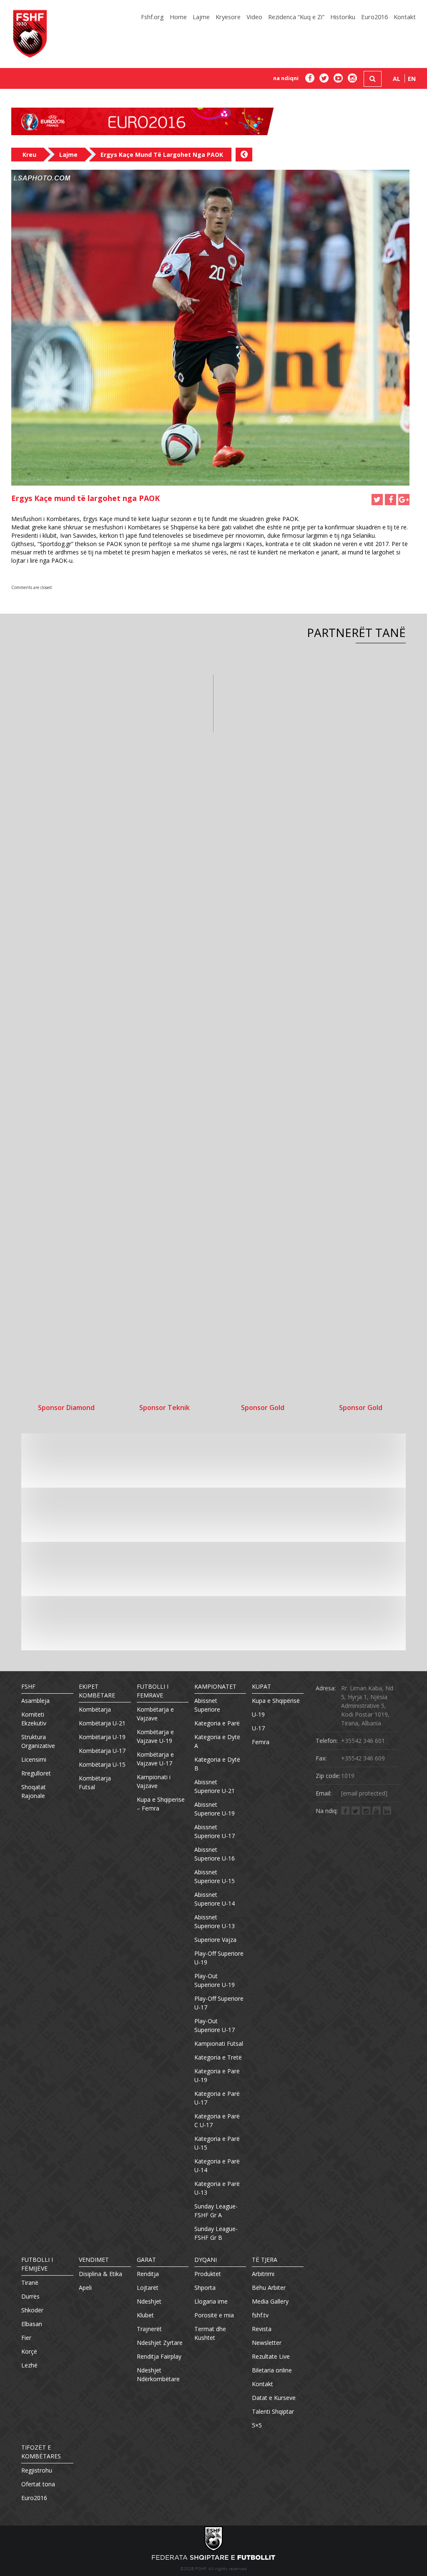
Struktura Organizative (38, 1741)
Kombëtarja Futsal (95, 1783)
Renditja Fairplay (159, 2356)
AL (397, 79)
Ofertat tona (38, 2484)
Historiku (343, 17)
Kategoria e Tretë (218, 2057)
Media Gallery (270, 2301)
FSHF (28, 1686)
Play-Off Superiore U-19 (219, 1958)
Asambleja (35, 1701)
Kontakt (405, 17)
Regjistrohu (37, 2470)
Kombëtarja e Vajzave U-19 (155, 1736)
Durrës (30, 2296)
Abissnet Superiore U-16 (215, 1854)
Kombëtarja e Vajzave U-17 (155, 1759)
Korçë (29, 2351)
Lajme (201, 17)
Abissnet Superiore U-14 (215, 1899)
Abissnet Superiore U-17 (215, 1831)
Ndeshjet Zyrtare (160, 2343)
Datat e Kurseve (274, 2398)
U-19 (258, 1714)
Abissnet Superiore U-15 (215, 1876)
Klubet (145, 2315)
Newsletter (267, 2343)
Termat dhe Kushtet (210, 2333)
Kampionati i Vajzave (154, 1781)
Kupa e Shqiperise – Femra (161, 1804)
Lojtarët (148, 2288)
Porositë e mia (214, 2315)
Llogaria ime (211, 2301)
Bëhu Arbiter (269, 2288)
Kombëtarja (95, 1709)
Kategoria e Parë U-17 (217, 2098)
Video (254, 17)
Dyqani (206, 2260)
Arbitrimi (263, 2274)
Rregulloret (36, 1773)
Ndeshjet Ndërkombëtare (158, 2375)
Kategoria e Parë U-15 (217, 2143)
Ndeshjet (149, 2301)
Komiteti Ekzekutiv (34, 1719)
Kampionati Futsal (219, 2043)
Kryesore (228, 17)
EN (412, 79)
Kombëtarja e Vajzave (155, 1714)
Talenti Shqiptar (273, 2411)
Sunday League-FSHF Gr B (216, 2233)
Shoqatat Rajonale (34, 1791)
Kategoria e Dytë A (217, 1741)
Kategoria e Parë (217, 1723)
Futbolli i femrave (153, 1691)
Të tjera (265, 2260)
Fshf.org (152, 17)
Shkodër (32, 2310)
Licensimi (34, 1759)
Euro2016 (374, 17)
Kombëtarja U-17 (102, 1751)
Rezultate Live (271, 2356)
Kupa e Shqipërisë (276, 1701)
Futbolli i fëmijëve (37, 2264)
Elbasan (32, 2324)
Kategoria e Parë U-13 (217, 2188)
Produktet (208, 2274)
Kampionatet (215, 1686)
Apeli (85, 2288)
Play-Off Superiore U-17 (219, 2003)
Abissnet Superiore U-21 (215, 1786)
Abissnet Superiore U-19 (215, 1809)
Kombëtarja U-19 (102, 1737)
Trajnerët (149, 2329)
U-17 (258, 1728)
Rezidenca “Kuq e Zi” (296, 17)
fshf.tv (260, 2315)
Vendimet (94, 2260)
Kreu (29, 155)
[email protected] (364, 1793)
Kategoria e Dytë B (217, 1764)
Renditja (148, 2274)
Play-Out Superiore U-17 (215, 2025)
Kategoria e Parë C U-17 (217, 2120)
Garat (146, 2260)
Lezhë (29, 2365)
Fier (26, 2338)
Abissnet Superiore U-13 (215, 1921)
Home (178, 17)
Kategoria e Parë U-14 (217, 2166)
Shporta (205, 2288)
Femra (261, 1742)
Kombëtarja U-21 (102, 1723)
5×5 (257, 2425)
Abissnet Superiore (207, 1705)
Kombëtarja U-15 (102, 1764)
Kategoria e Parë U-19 (217, 2075)
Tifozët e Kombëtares (41, 2452)
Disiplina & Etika (100, 2274)
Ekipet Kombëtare (97, 1691)
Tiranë (30, 2283)
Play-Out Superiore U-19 (215, 1980)
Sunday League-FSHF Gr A (216, 2211)
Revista (262, 2329)
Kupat (261, 1686)
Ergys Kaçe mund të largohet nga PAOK (162, 155)
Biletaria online (272, 2370)
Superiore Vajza (215, 1940)
